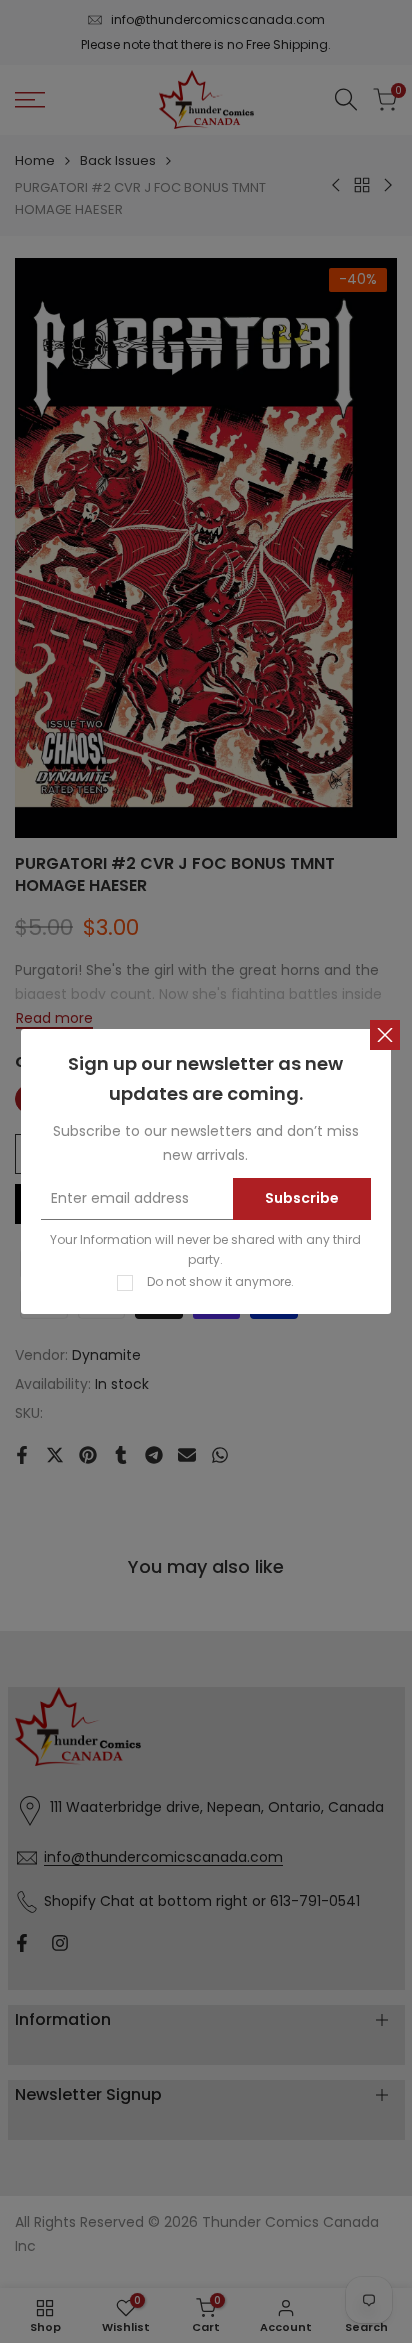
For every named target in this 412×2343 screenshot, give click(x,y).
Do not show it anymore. (220, 1281)
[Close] (385, 1035)
